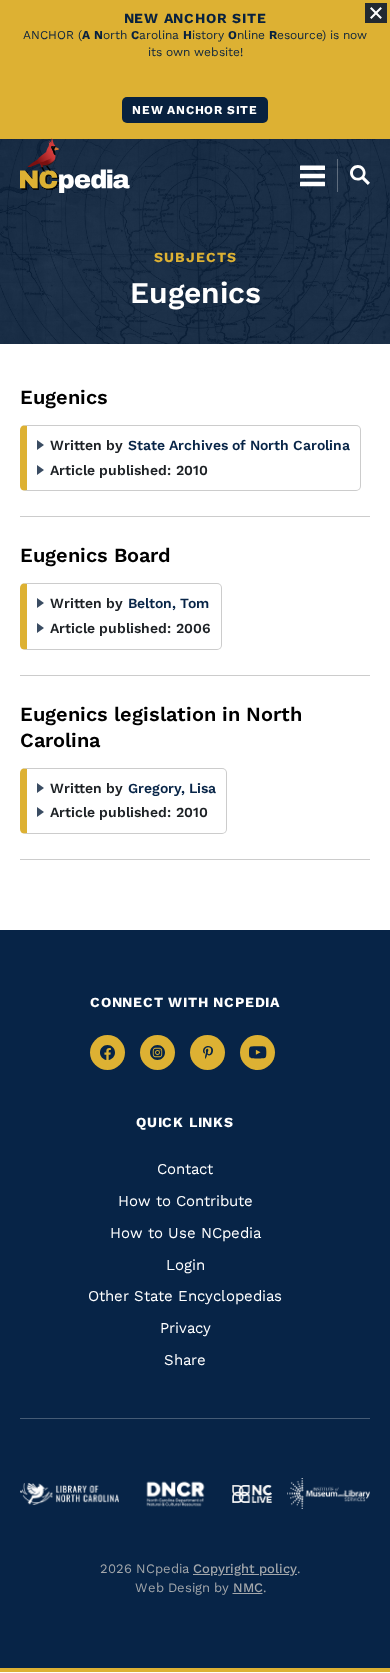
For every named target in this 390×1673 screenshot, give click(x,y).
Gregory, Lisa (172, 788)
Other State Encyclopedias (185, 1296)
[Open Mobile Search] (353, 175)
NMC (248, 1587)
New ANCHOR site (195, 110)
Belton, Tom (168, 603)
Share (185, 1360)
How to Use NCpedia (185, 1233)
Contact (185, 1169)
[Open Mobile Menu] (312, 175)
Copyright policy (245, 1568)
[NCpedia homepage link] (75, 166)
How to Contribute (185, 1201)
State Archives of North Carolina (239, 445)
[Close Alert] (376, 13)
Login (185, 1265)
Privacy (185, 1328)
